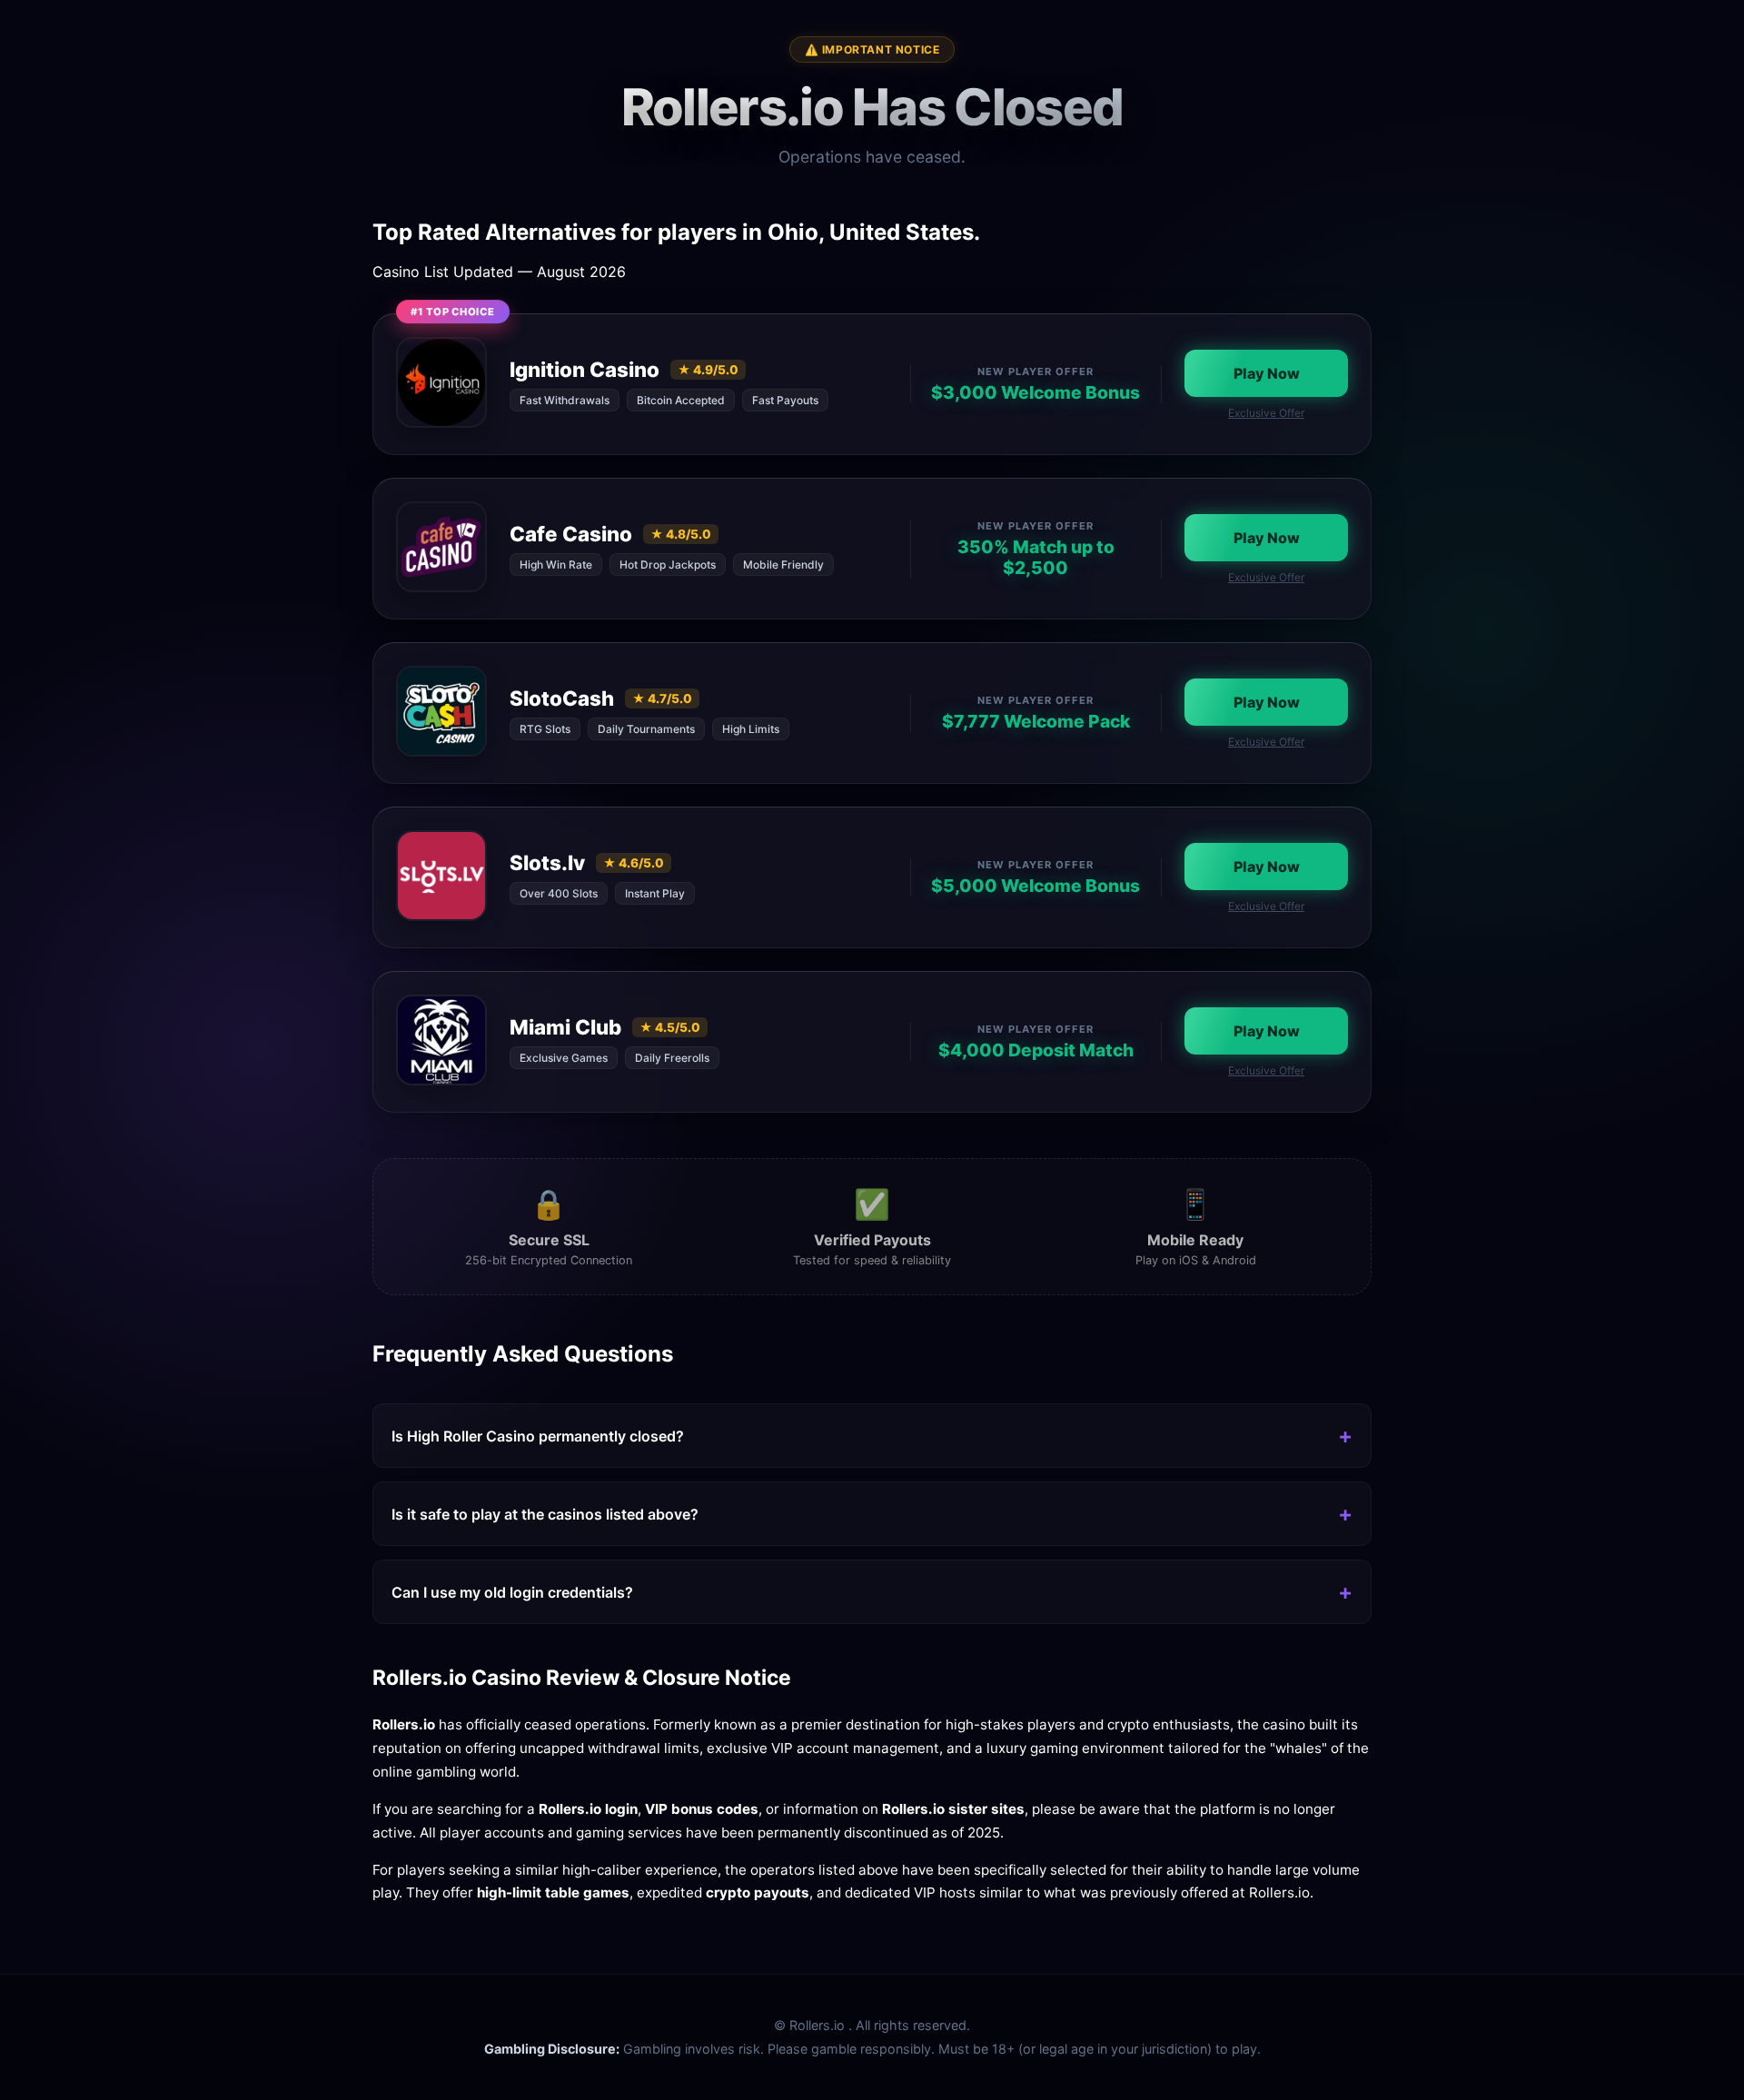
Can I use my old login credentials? (512, 1592)
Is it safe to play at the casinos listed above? (545, 1514)
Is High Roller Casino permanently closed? (538, 1436)
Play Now (1267, 373)
